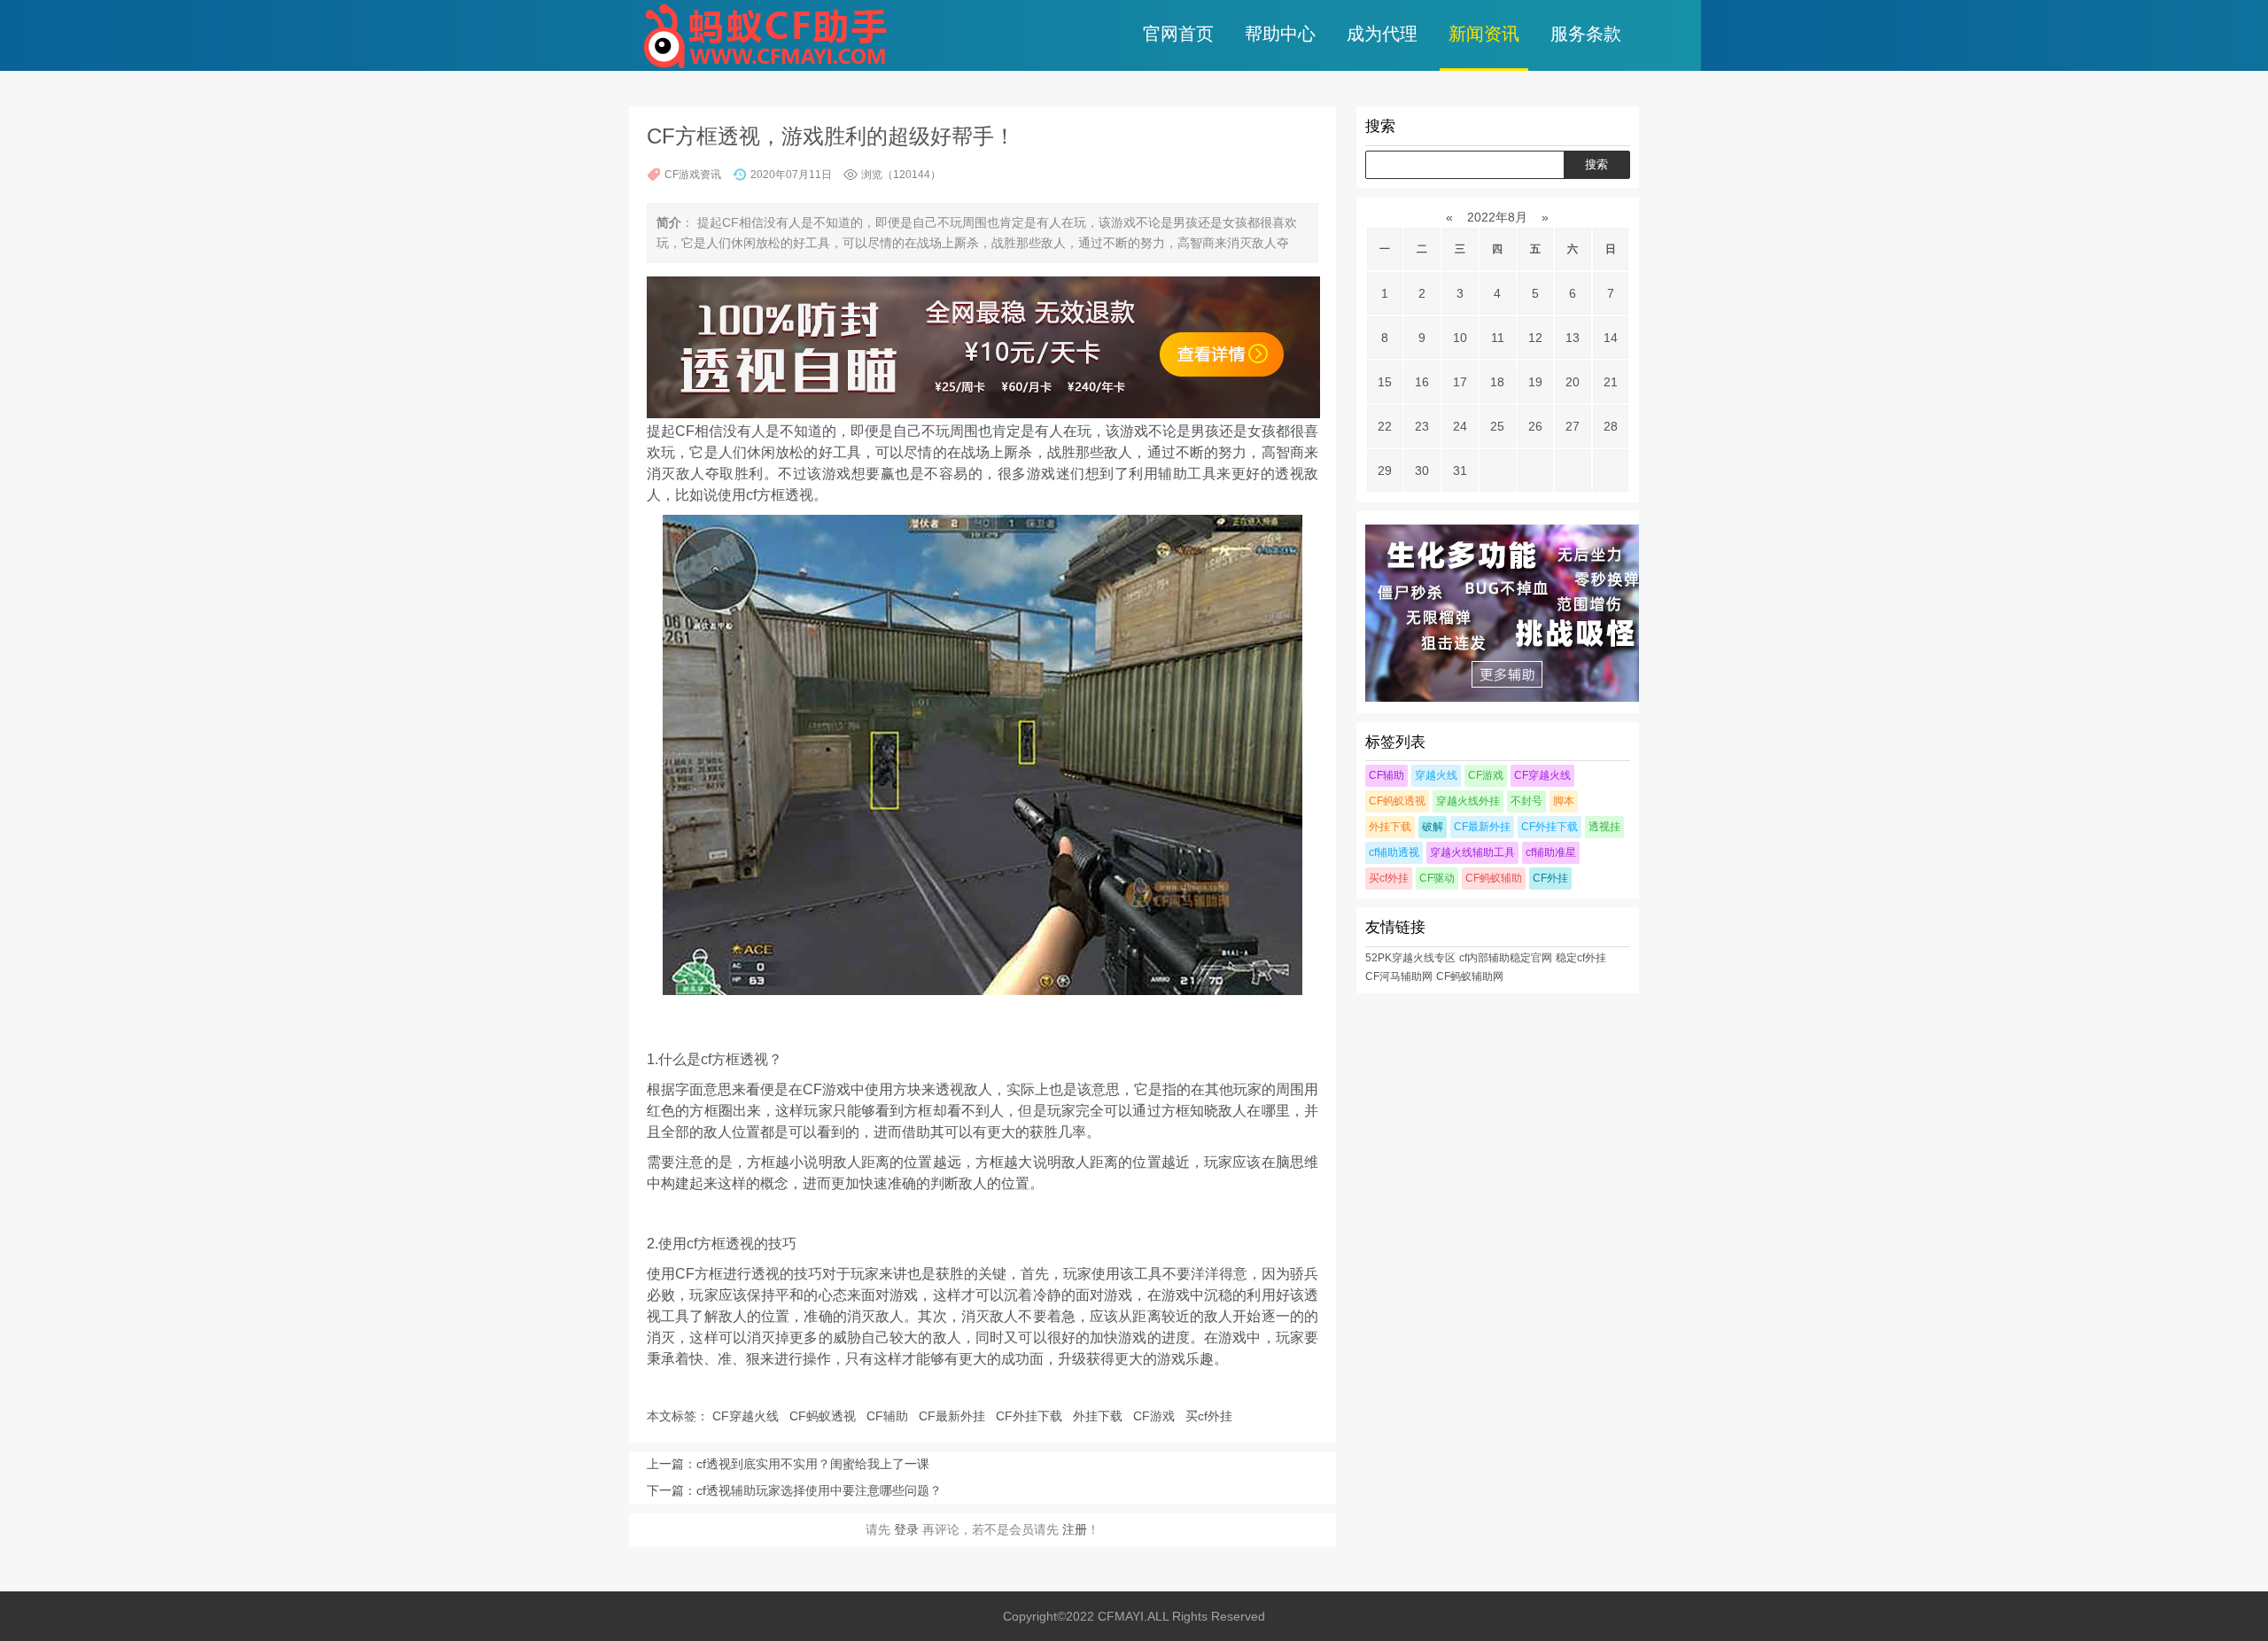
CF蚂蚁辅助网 (1470, 976)
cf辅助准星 (1551, 852)
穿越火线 (1436, 775)
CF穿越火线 (747, 1416)
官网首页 (1178, 34)
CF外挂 (1550, 878)
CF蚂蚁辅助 (1494, 878)
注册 (1075, 1529)
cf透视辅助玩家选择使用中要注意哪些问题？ (819, 1490)
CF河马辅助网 (1399, 976)
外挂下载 (1099, 1416)
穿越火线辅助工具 (1472, 852)
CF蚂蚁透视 (824, 1416)
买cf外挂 (1211, 1416)
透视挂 (1604, 827)
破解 (1433, 827)
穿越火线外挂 (1468, 801)
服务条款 (1586, 34)
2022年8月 (1497, 217)
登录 (906, 1529)
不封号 (1526, 801)
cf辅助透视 (1394, 852)
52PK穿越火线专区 (1410, 958)
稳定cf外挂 (1581, 958)
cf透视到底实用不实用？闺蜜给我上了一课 (813, 1464)
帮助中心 (1280, 34)
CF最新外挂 (954, 1416)
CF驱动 (1437, 878)
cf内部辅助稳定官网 (1506, 958)
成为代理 (1382, 34)
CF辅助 (889, 1416)
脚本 (1564, 801)
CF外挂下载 (1031, 1416)
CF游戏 (1156, 1416)
